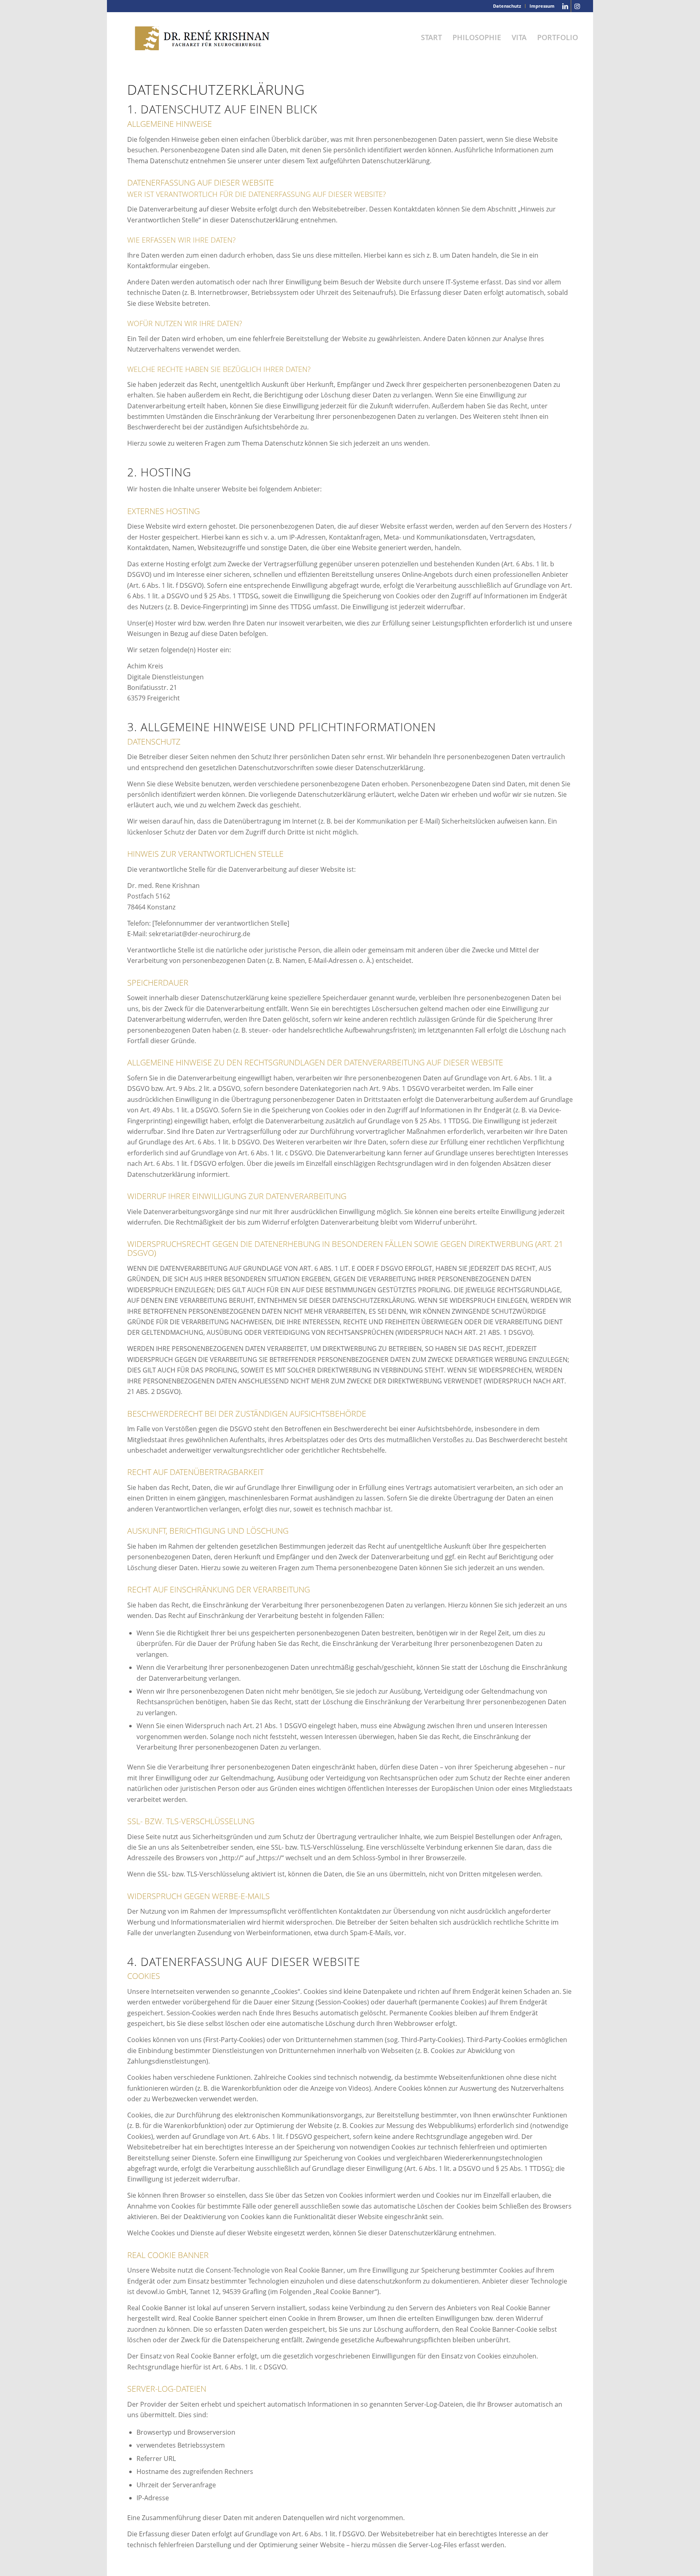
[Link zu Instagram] (577, 6)
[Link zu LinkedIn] (565, 6)
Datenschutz (507, 6)
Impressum (542, 6)
